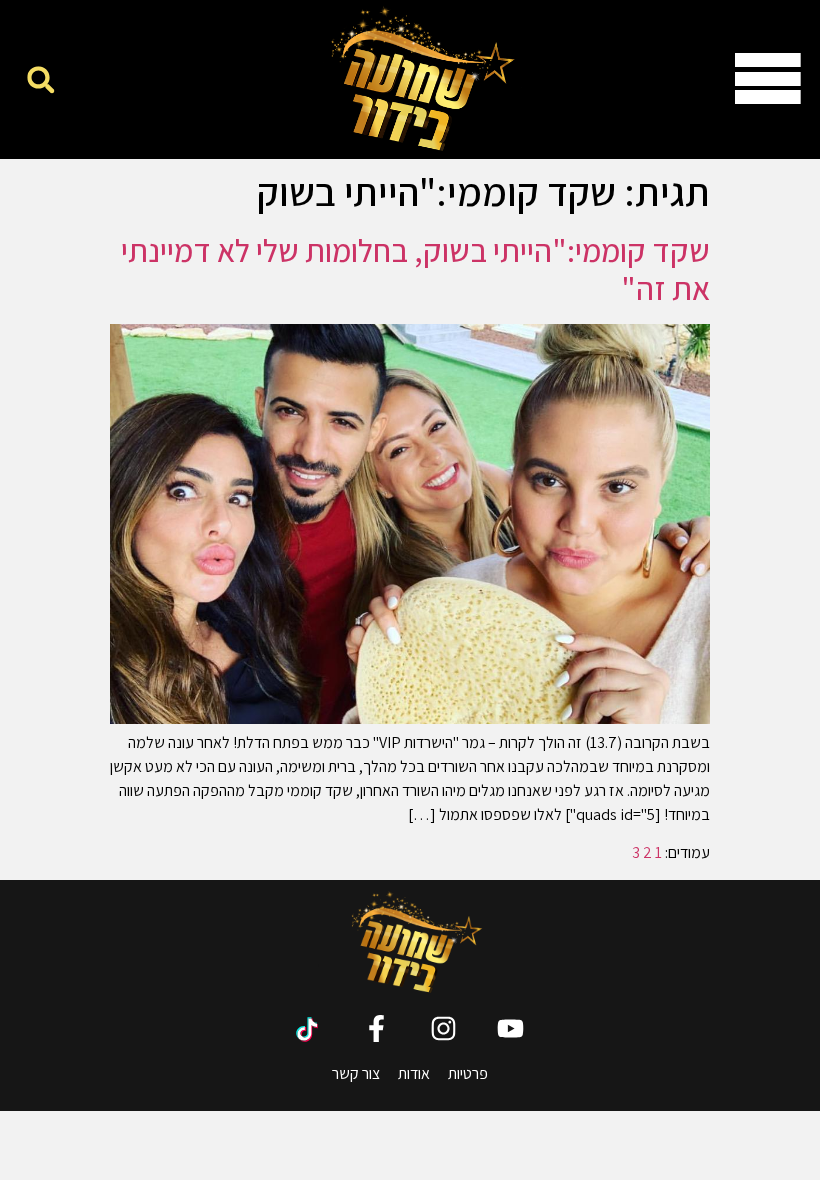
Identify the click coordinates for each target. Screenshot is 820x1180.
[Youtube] (510, 1028)
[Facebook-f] (376, 1028)
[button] (40, 79)
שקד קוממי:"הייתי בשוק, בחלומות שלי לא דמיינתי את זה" (415, 269)
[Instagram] (443, 1028)
